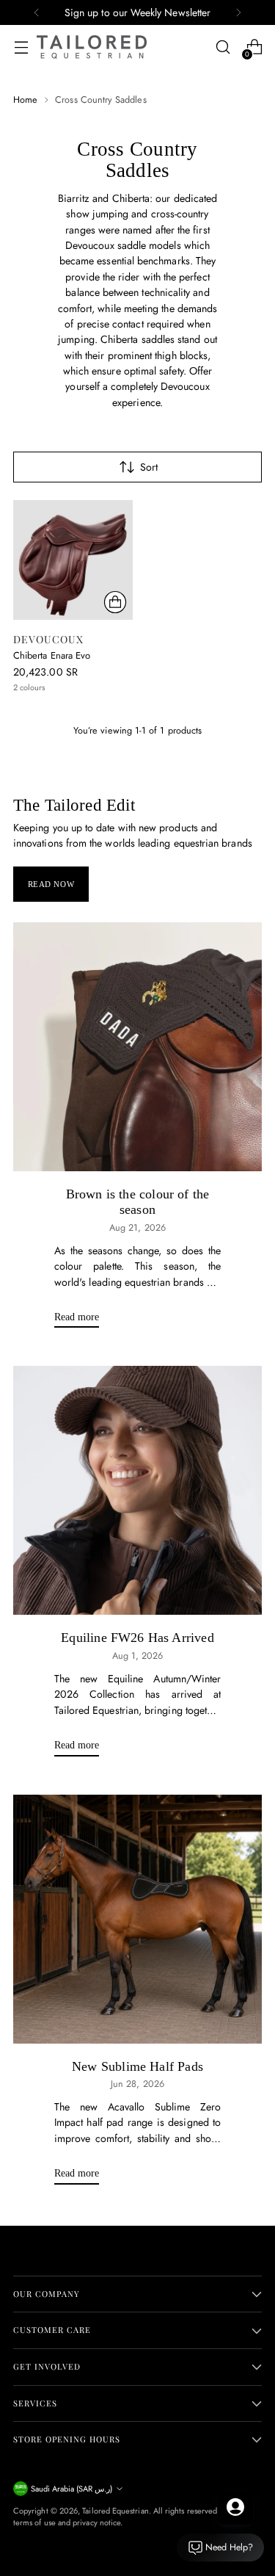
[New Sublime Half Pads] (137, 1919)
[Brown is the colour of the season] (137, 1047)
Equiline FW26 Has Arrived (137, 1638)
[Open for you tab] (235, 2507)
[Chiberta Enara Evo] (73, 560)
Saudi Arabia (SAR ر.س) (71, 2489)
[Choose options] (115, 602)
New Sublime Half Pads (137, 2066)
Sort (149, 467)
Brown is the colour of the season (138, 1202)
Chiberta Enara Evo (52, 655)
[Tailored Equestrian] (92, 47)
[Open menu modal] (21, 47)
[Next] (238, 12)
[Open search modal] (223, 47)
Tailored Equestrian (115, 2511)
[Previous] (37, 12)
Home (25, 100)
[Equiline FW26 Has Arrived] (137, 1490)
